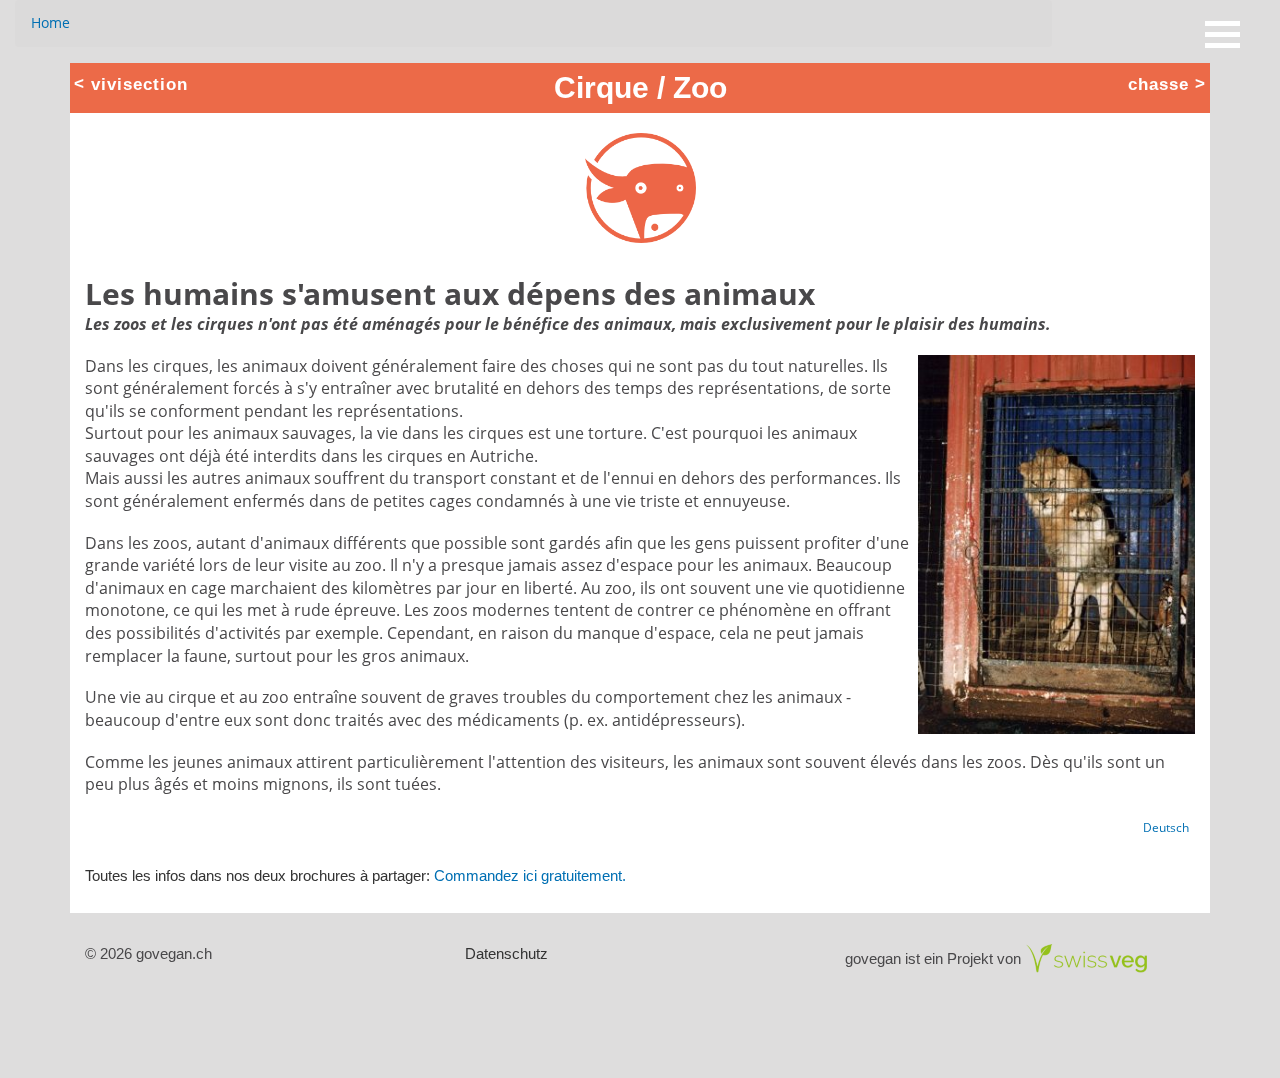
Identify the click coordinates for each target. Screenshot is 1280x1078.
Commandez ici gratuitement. (530, 875)
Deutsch (1166, 827)
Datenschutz (506, 953)
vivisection (139, 83)
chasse (1158, 83)
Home (50, 22)
